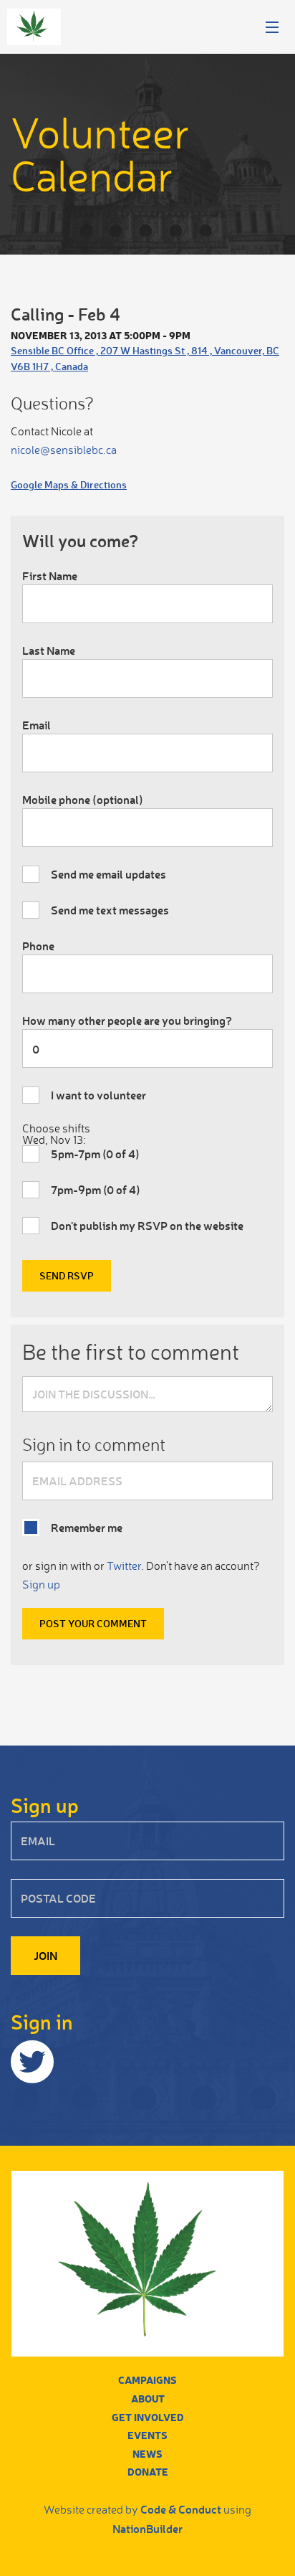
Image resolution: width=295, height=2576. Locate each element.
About (148, 2399)
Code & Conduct (181, 2509)
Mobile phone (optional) (83, 799)
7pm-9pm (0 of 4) (96, 1189)
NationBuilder (147, 2528)
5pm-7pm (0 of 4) (95, 1154)
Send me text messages (110, 910)
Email (37, 725)
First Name (50, 576)
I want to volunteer (98, 1095)
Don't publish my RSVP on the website (147, 1225)
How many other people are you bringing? (127, 1020)
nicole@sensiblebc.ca (64, 450)
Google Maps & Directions (69, 484)
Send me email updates (108, 874)
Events (147, 2435)
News (147, 2454)
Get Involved (148, 2417)
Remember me (87, 1527)
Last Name (49, 650)
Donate (148, 2472)
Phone (38, 946)
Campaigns (147, 2380)
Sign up (41, 1584)
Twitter (124, 1566)
